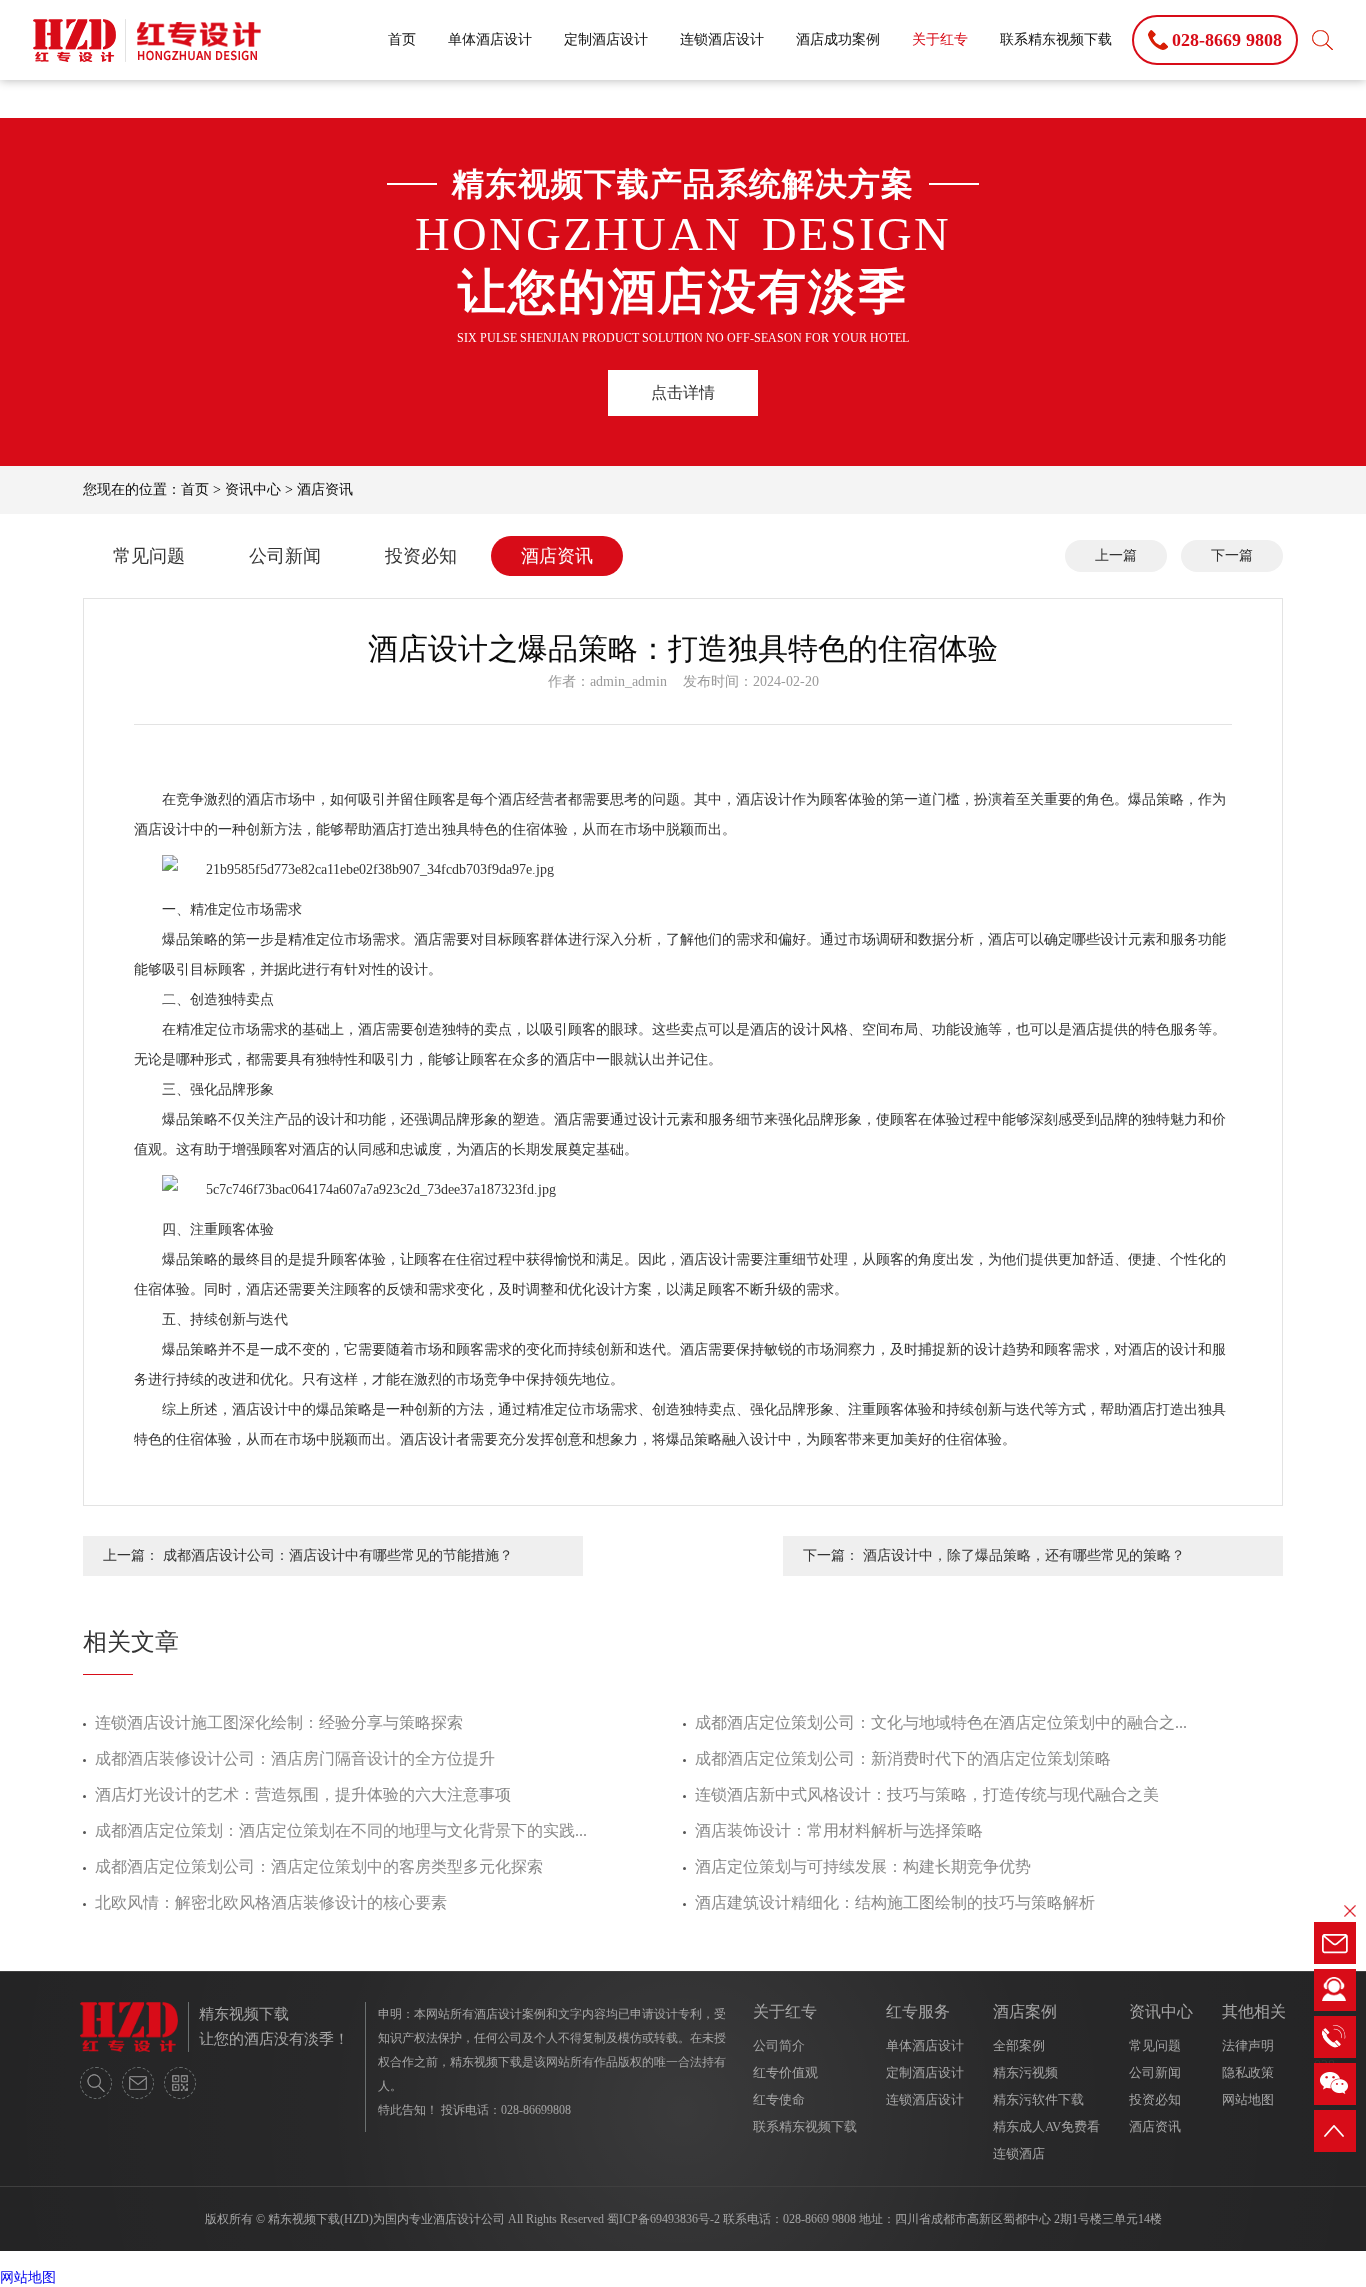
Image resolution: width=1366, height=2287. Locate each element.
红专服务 (918, 2011)
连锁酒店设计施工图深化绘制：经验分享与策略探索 (279, 1722)
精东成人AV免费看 (1046, 2126)
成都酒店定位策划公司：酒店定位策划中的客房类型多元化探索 (319, 1866)
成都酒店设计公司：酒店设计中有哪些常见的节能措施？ (338, 1555)
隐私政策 (1248, 2072)
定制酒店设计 (606, 39)
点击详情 (683, 392)
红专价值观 (785, 2072)
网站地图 (1248, 2099)
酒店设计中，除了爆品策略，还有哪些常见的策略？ (1024, 1555)
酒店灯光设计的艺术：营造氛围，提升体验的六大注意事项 (303, 1794)
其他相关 (1254, 2011)
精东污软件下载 (1038, 2099)
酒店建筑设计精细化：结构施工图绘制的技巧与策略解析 (895, 1902)
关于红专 (940, 39)
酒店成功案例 (838, 39)
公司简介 (779, 2045)
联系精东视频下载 (1056, 39)
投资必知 (421, 556)
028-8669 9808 (819, 2219)
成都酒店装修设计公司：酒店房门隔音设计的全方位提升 (295, 1758)
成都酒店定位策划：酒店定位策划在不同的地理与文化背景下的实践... (341, 1830)
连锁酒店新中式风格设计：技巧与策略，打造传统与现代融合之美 (927, 1794)
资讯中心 (253, 489)
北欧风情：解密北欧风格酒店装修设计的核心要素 (271, 1902)
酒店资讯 (325, 489)
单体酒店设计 (490, 39)
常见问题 (149, 556)
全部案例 (1019, 2045)
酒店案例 (1025, 2011)
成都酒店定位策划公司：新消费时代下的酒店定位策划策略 (903, 1758)
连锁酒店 (1019, 2153)
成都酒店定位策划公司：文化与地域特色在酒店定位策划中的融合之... (941, 1722)
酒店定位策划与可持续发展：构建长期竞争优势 (863, 1866)
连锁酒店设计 (722, 39)
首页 (402, 39)
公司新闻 (285, 556)
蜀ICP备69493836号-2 (663, 2219)
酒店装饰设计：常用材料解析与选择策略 (839, 1830)
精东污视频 (1025, 2072)
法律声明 (1248, 2045)
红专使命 (779, 2099)
